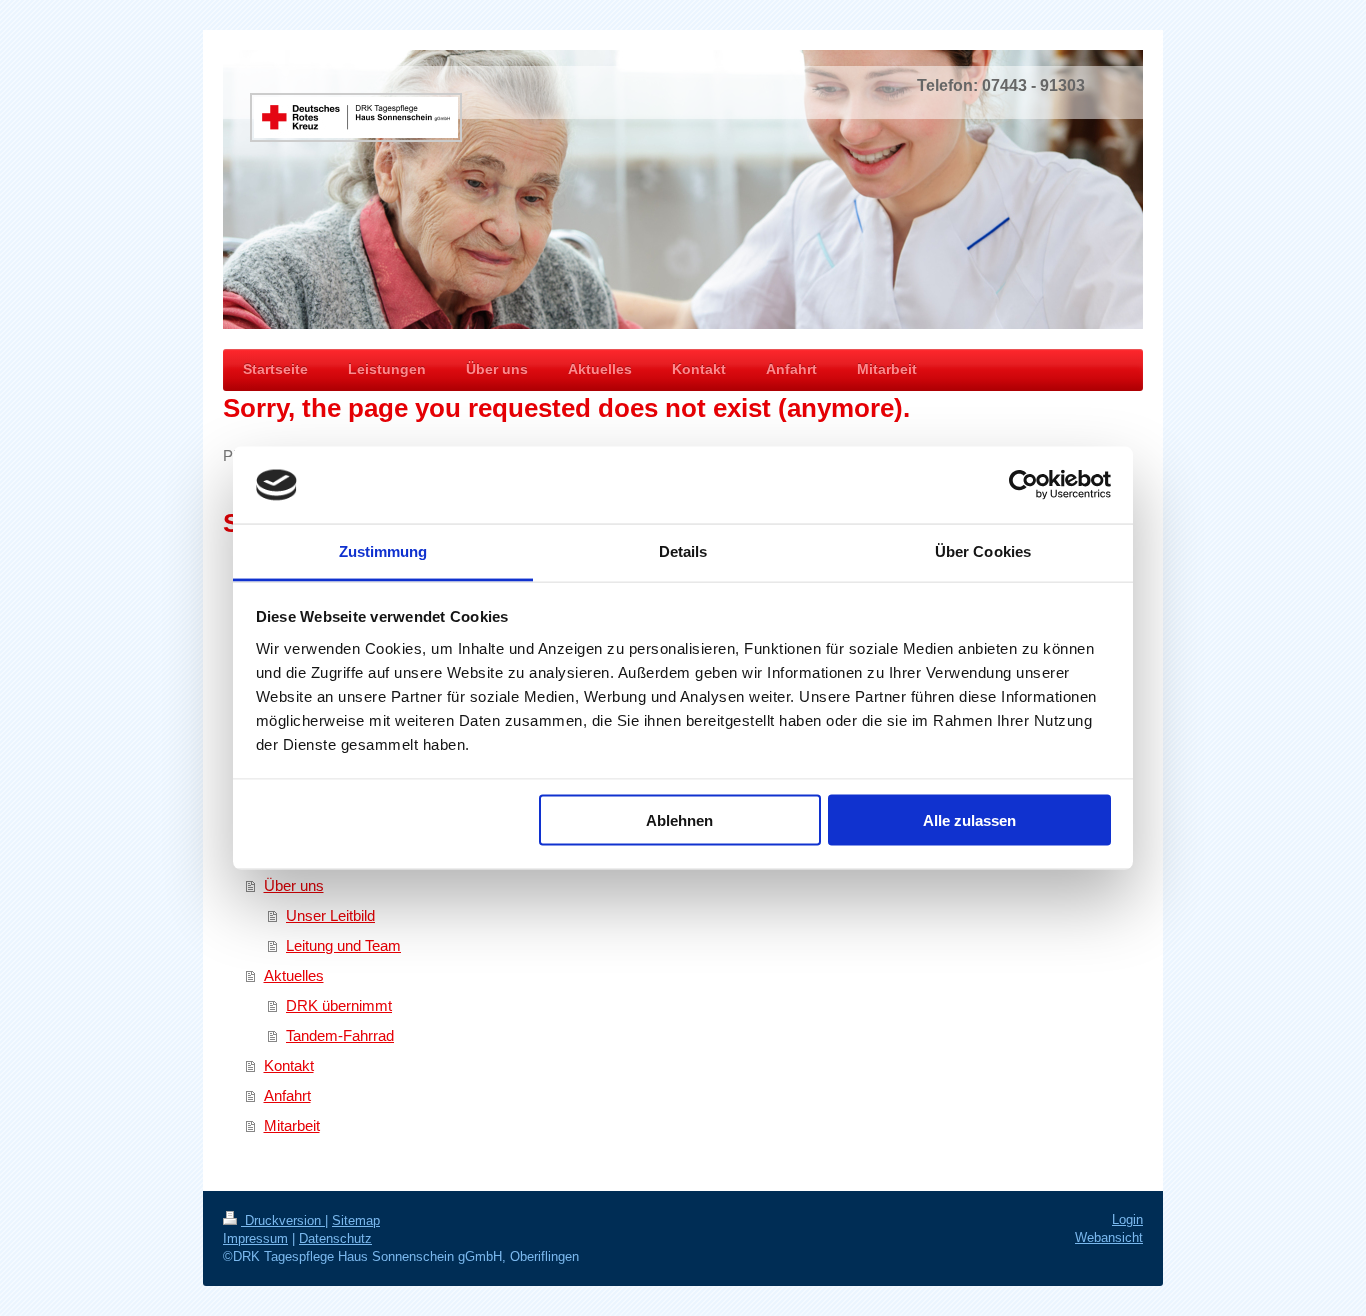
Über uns (294, 885)
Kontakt (289, 1065)
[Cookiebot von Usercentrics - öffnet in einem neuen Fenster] (1023, 485)
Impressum (255, 1238)
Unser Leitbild (330, 915)
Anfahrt (287, 1095)
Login (1127, 1219)
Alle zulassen (969, 820)
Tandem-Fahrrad (340, 1035)
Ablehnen (679, 820)
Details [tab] (683, 550)
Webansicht (1109, 1237)
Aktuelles (294, 975)
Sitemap (356, 1220)
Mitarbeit (292, 1125)
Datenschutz (335, 1238)
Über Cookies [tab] (983, 550)
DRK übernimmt (339, 1005)
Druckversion (283, 1220)
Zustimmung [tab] (383, 550)
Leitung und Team (343, 945)
